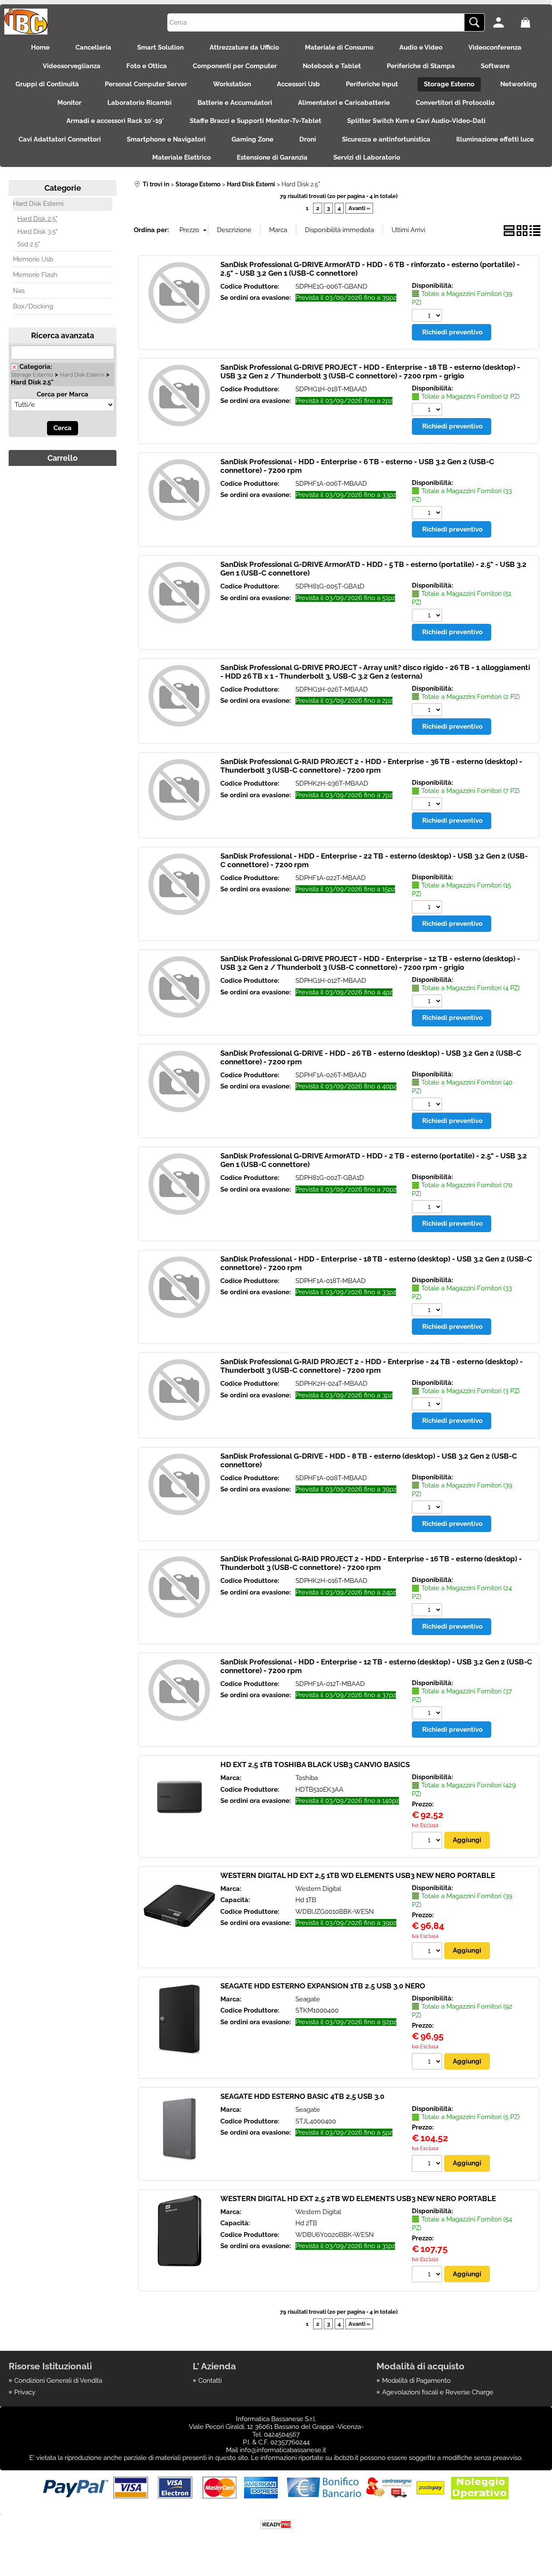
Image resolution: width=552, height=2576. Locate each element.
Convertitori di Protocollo (455, 103)
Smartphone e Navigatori (166, 139)
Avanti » (359, 208)
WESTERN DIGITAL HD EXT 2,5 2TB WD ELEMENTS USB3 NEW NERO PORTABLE (358, 2199)
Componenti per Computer (235, 66)
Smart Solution (160, 47)
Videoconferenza (495, 47)
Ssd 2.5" (28, 244)
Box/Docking (33, 306)
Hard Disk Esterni (38, 204)
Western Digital (318, 1889)
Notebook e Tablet (332, 66)
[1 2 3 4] (428, 1002)
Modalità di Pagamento (416, 2381)
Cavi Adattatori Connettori (60, 139)
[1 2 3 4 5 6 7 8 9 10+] (428, 316)
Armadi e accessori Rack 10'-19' (115, 121)
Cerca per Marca (63, 394)
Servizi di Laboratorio (367, 157)
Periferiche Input (372, 84)
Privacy (25, 2392)
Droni (308, 139)
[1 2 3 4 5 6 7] (428, 805)
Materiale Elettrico (182, 157)
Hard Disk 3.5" (37, 232)
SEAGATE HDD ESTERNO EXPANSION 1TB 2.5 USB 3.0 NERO (323, 1986)
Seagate (308, 1999)
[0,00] (532, 22)
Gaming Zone (252, 139)
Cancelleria (93, 47)
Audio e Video (421, 47)
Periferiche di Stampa (421, 66)
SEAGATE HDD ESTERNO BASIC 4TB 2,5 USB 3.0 (302, 2096)
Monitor (69, 103)
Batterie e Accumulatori (235, 103)
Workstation (232, 84)
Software (495, 66)
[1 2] (428, 410)
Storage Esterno (449, 84)
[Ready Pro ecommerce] (276, 2524)
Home (40, 47)
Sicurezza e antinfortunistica (386, 139)
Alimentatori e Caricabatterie (344, 103)
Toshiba (307, 1778)
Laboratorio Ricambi (140, 103)
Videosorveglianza (72, 66)
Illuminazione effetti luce (495, 139)
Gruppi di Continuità (47, 84)
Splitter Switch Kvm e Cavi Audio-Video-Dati (416, 121)
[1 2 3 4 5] (428, 2164)
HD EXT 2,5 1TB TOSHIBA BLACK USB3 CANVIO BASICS (315, 1765)
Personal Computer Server (146, 84)
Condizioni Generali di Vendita (58, 2381)
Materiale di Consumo (339, 47)
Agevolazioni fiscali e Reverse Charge (438, 2392)
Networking (519, 84)
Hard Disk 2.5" (37, 219)
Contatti (210, 2381)
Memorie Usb (33, 259)
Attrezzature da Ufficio (244, 47)
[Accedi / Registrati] (505, 22)
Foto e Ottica (147, 66)
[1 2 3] (428, 1405)
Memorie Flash (35, 275)
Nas (19, 291)
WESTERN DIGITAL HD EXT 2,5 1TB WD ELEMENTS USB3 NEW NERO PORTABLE (358, 1875)
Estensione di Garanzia (272, 157)
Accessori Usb (298, 84)
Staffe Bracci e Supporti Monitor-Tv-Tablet (256, 121)
